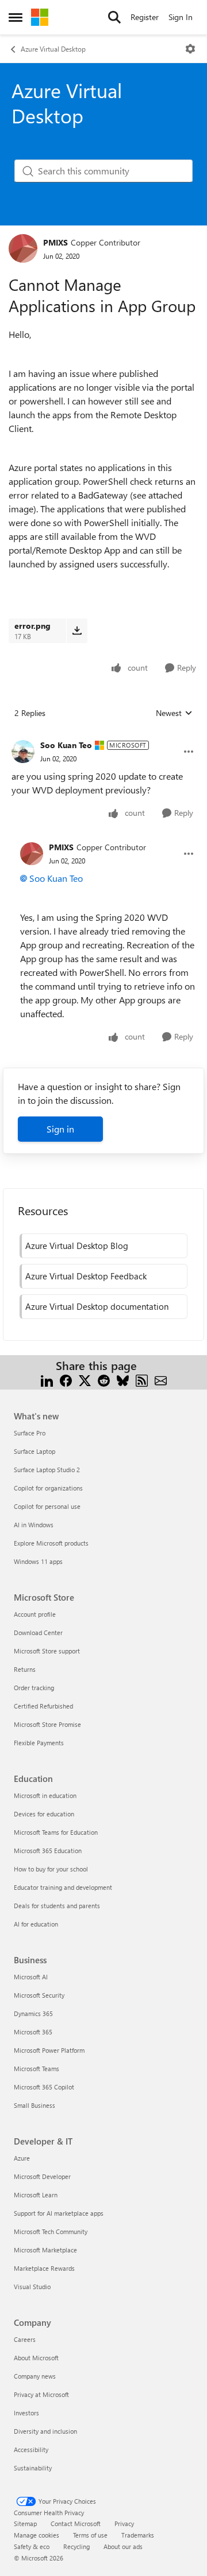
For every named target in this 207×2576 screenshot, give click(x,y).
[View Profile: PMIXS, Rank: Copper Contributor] (23, 248)
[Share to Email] (161, 1380)
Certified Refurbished (43, 1706)
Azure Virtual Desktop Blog (77, 1246)
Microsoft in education (45, 1795)
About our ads (123, 2546)
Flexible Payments (39, 1743)
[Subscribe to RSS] (142, 1380)
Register (145, 17)
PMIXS (55, 242)
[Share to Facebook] (66, 1380)
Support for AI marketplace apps (59, 2213)
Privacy (124, 2524)
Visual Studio (32, 2287)
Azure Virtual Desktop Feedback (86, 1276)
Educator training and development (63, 1887)
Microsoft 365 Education (48, 1851)
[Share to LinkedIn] (47, 1380)
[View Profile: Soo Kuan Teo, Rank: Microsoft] (23, 752)
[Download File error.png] (77, 631)
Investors (26, 2413)
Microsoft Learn (36, 2195)
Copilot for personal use (47, 1506)
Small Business (34, 2105)
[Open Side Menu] (16, 17)
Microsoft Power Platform (49, 2050)
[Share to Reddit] (104, 1380)
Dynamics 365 (33, 2013)
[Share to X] (85, 1380)
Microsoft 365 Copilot (44, 2087)
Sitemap (25, 2524)
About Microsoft (36, 2358)
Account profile (35, 1614)
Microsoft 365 (33, 2032)
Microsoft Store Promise (47, 1724)
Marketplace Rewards (44, 2268)
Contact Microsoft (76, 2524)
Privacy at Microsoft (41, 2394)
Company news (35, 2376)
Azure (22, 2158)
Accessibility (31, 2449)
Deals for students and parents (57, 1906)
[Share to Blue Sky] (123, 1380)
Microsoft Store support (47, 1651)
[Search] (114, 17)
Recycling (76, 2546)
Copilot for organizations (48, 1488)
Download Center (38, 1633)
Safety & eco (32, 2546)
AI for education (36, 1924)
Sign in (60, 1129)
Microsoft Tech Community (51, 2231)
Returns (25, 1669)
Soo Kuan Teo (66, 745)
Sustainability (33, 2468)
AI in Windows (34, 1525)
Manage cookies (37, 2535)
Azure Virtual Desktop (53, 49)
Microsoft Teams (37, 2069)
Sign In (181, 17)
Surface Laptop (34, 1451)
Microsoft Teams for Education (56, 1832)
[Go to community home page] (40, 17)
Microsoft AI (31, 1977)
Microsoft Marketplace (45, 2250)
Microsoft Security (39, 1995)
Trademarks (138, 2535)
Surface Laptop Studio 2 (47, 1470)
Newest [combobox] (174, 713)
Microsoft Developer (42, 2176)
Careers (25, 2339)
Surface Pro (30, 1433)
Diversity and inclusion (45, 2431)
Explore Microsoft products (51, 1543)
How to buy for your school (51, 1869)
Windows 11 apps (38, 1561)
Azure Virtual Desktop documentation (97, 1306)
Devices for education (44, 1814)
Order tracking (34, 1688)
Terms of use (90, 2535)
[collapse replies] (103, 736)
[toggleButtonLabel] (190, 49)
